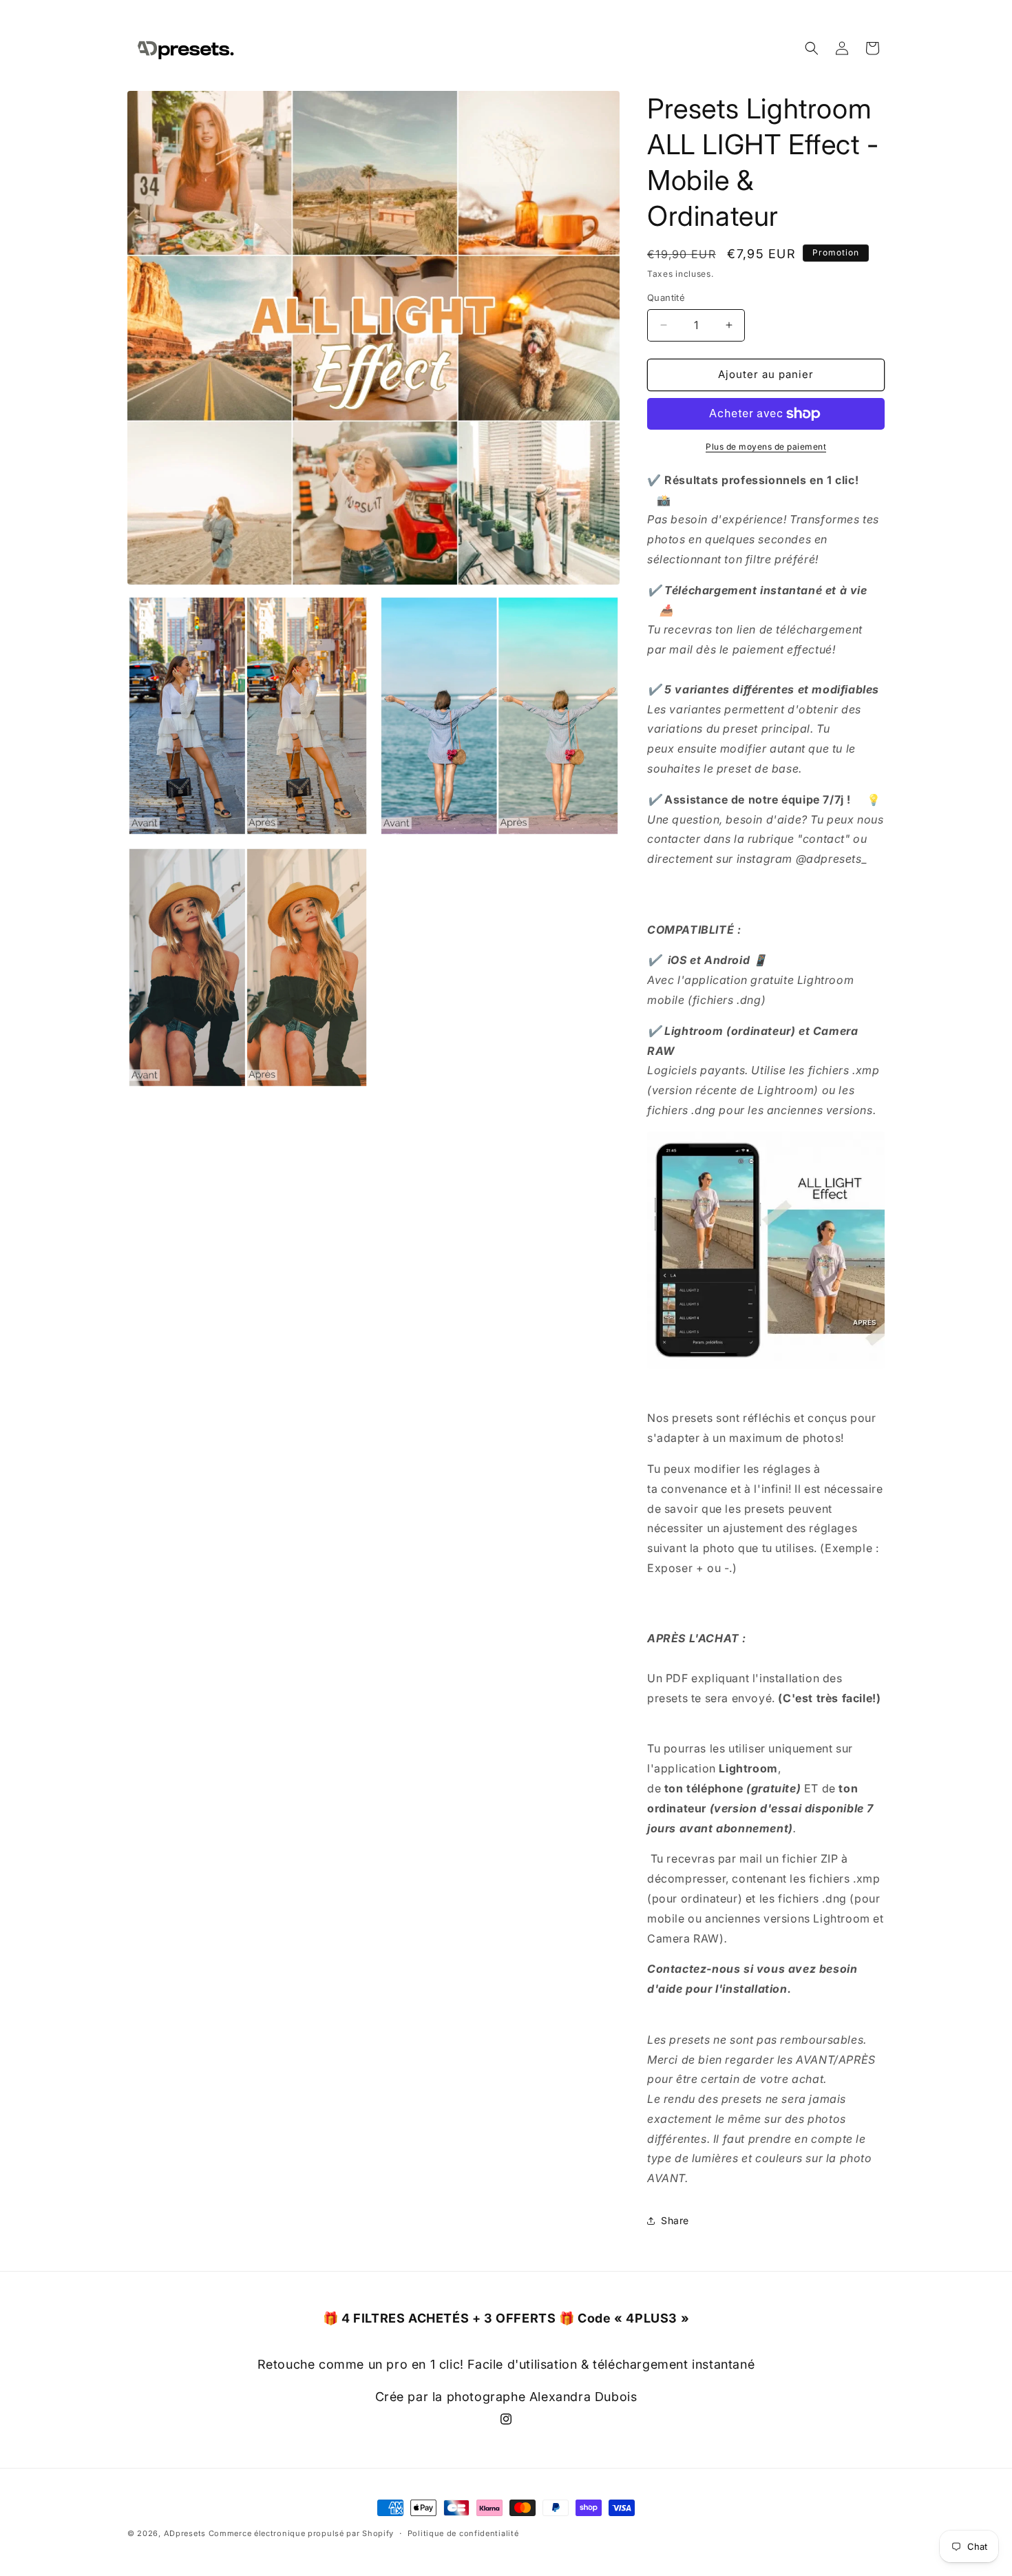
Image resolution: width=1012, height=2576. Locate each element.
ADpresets (185, 2533)
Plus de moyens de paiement (766, 447)
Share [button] (675, 2220)
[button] (812, 48)
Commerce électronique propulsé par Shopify (301, 2533)
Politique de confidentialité (463, 2533)
